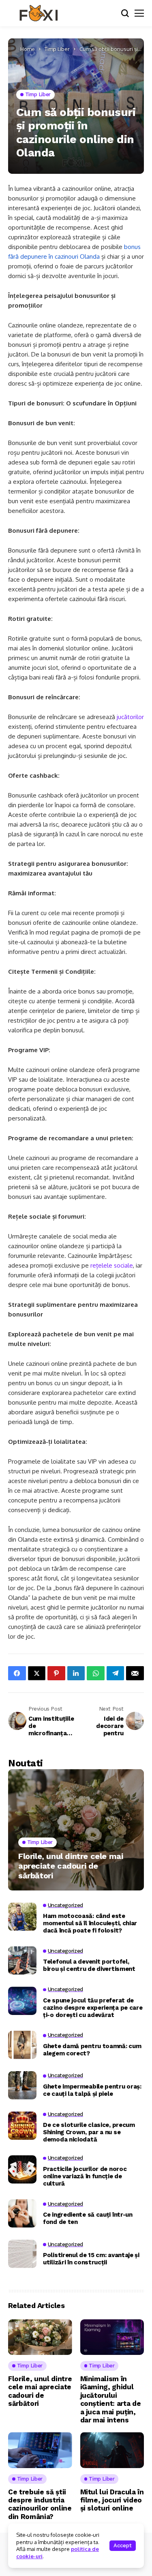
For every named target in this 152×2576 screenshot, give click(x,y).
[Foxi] (39, 13)
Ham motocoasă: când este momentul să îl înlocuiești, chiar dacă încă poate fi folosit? (90, 1923)
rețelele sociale (112, 1265)
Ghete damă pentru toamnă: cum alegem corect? (92, 2050)
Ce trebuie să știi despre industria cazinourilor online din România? (40, 2504)
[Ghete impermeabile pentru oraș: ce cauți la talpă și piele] (22, 2085)
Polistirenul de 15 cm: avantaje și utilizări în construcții (91, 2259)
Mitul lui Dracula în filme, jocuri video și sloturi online (112, 2500)
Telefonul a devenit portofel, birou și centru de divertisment (89, 1965)
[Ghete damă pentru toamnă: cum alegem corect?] (22, 2045)
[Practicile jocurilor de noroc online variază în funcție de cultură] (22, 2169)
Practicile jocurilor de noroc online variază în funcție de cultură (85, 2176)
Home (28, 49)
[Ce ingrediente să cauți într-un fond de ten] (22, 2213)
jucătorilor (130, 717)
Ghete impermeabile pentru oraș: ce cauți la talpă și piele (92, 2090)
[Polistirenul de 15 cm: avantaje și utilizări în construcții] (22, 2254)
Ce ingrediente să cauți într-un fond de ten (88, 2218)
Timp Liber (57, 49)
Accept (123, 2545)
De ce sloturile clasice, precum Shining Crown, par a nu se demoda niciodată (89, 2132)
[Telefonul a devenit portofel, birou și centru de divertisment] (22, 1960)
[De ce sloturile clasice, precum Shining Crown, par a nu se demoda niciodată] (22, 2126)
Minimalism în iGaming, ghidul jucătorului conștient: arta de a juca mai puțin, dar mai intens (111, 2399)
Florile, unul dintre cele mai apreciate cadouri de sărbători (71, 1866)
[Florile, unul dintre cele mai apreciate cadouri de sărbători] (76, 1830)
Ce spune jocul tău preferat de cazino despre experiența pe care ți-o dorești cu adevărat (93, 2008)
